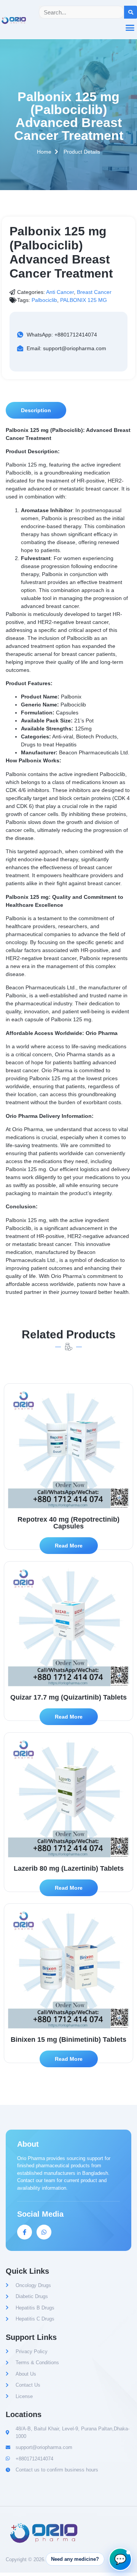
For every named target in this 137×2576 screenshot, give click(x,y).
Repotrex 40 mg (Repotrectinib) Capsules (68, 1523)
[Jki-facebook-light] (25, 2232)
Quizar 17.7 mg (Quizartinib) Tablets (68, 1697)
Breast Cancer (94, 292)
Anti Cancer (60, 292)
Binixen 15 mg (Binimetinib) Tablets (68, 2040)
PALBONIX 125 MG (84, 300)
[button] (36, 410)
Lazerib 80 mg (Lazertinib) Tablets (69, 1868)
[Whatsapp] (44, 2232)
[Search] (131, 12)
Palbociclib (44, 300)
